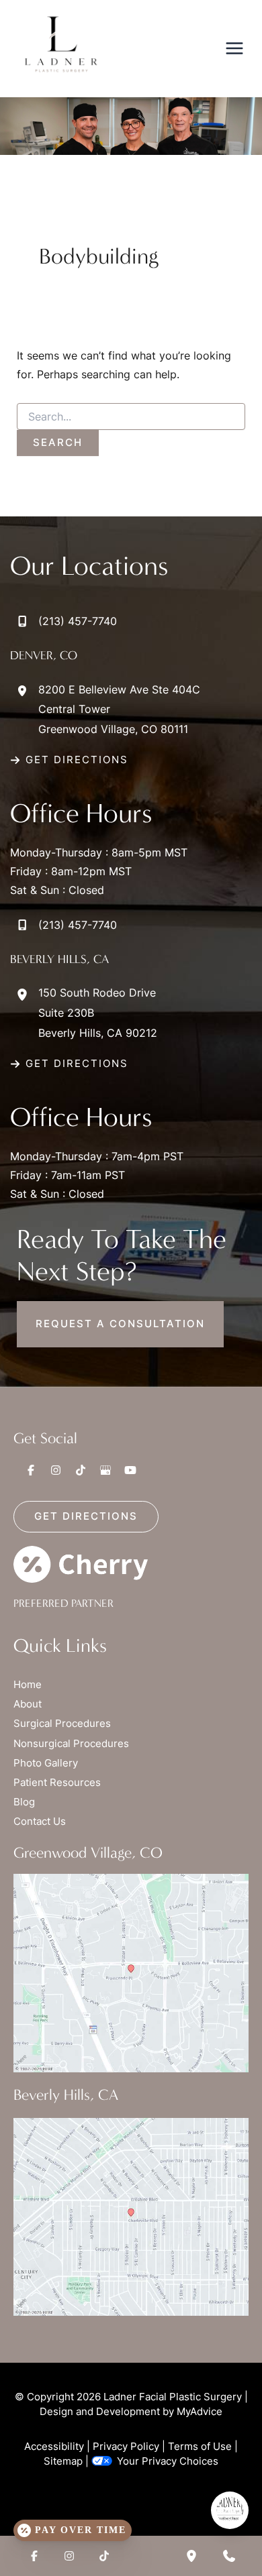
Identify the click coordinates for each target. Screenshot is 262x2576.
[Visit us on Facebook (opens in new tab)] (31, 1470)
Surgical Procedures (62, 1724)
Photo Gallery (46, 1763)
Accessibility (54, 2447)
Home (28, 1685)
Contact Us (40, 1822)
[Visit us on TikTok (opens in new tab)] (81, 1470)
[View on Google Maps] (131, 1973)
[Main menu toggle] (234, 49)
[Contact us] (229, 2556)
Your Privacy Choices (167, 2461)
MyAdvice (200, 2412)
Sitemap (63, 2461)
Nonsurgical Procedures (71, 1744)
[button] (69, 760)
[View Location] (24, 691)
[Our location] (191, 2556)
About (28, 1704)
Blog (24, 1802)
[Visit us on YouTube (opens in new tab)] (130, 1470)
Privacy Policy (126, 2447)
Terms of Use (200, 2447)
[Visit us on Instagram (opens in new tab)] (56, 1470)
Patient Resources (57, 1783)
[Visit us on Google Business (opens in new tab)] (105, 1470)
